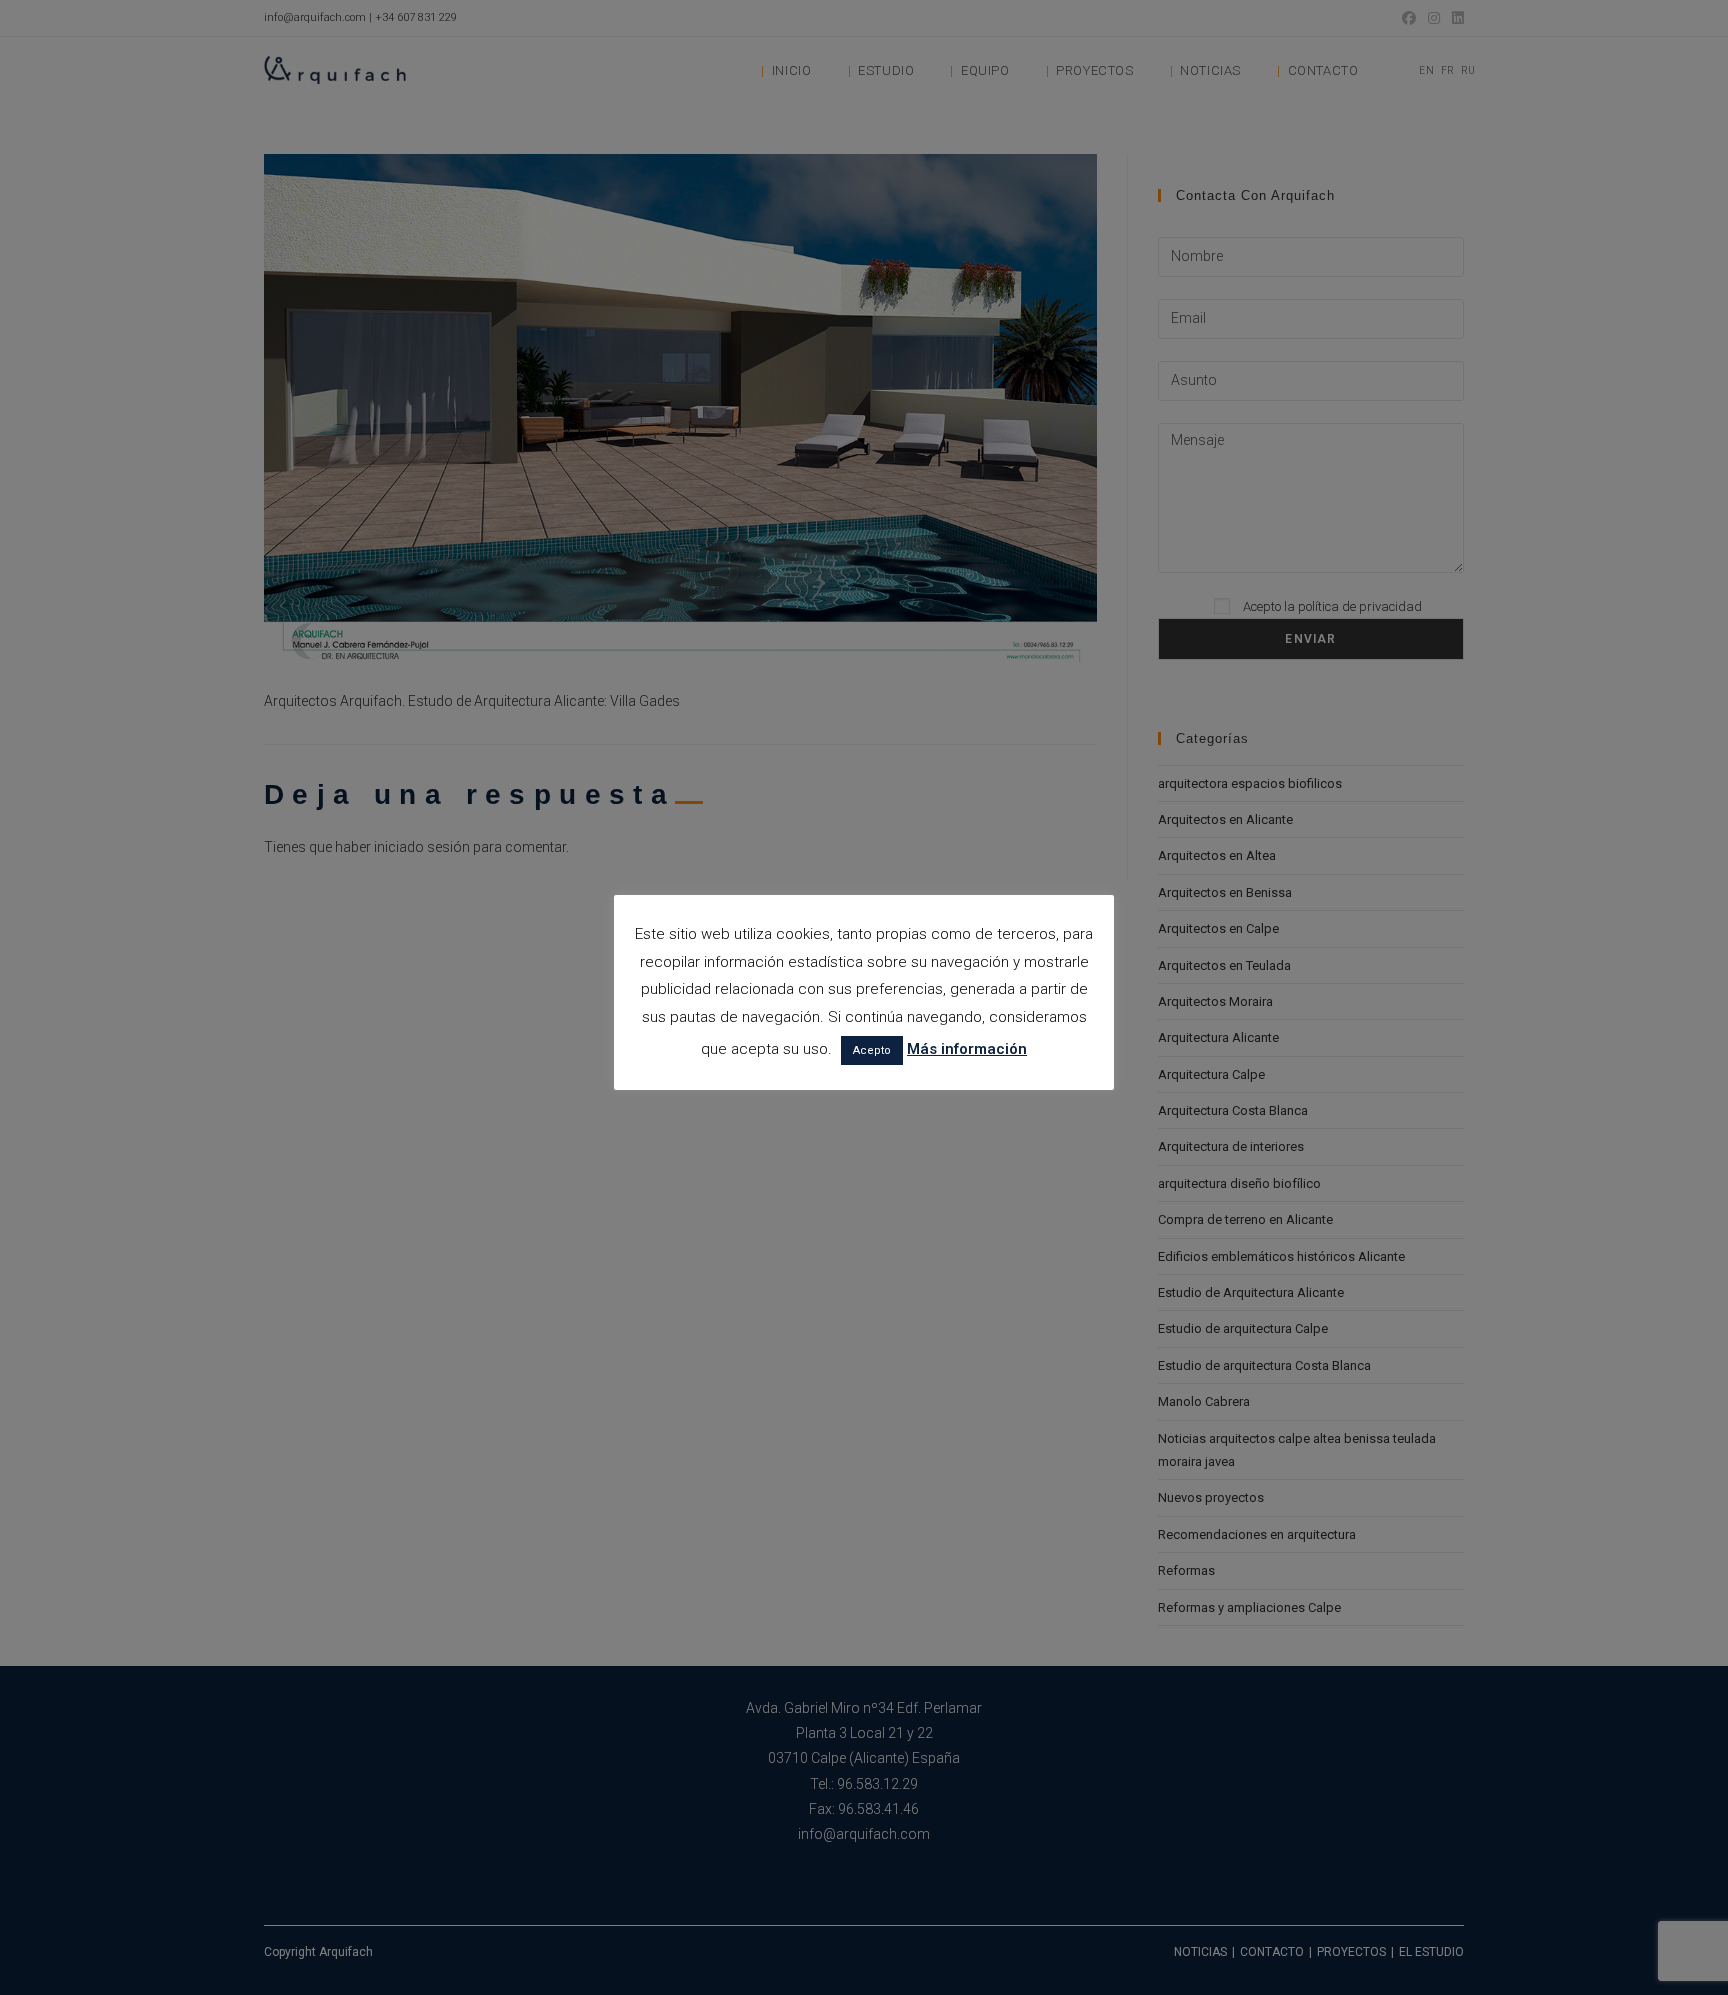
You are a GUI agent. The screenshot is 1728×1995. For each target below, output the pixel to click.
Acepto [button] (872, 1050)
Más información (967, 1049)
